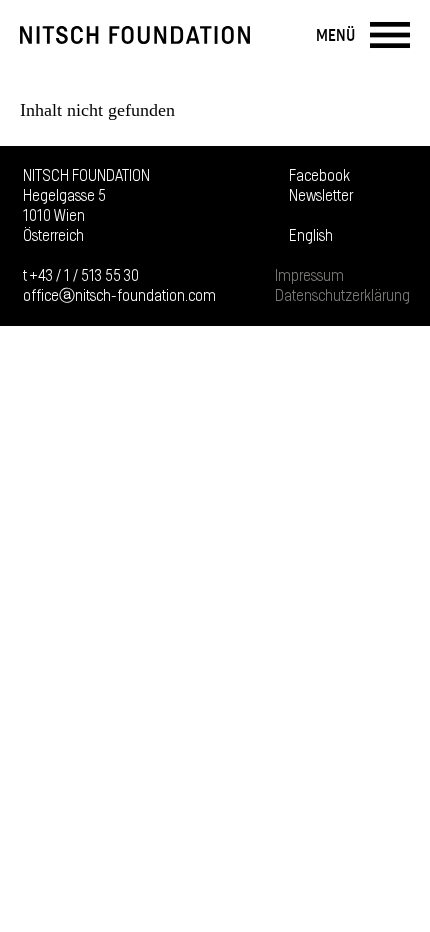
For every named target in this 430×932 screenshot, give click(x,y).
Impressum (309, 276)
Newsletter (321, 196)
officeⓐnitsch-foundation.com (119, 296)
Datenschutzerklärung (342, 296)
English (311, 236)
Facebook (319, 176)
